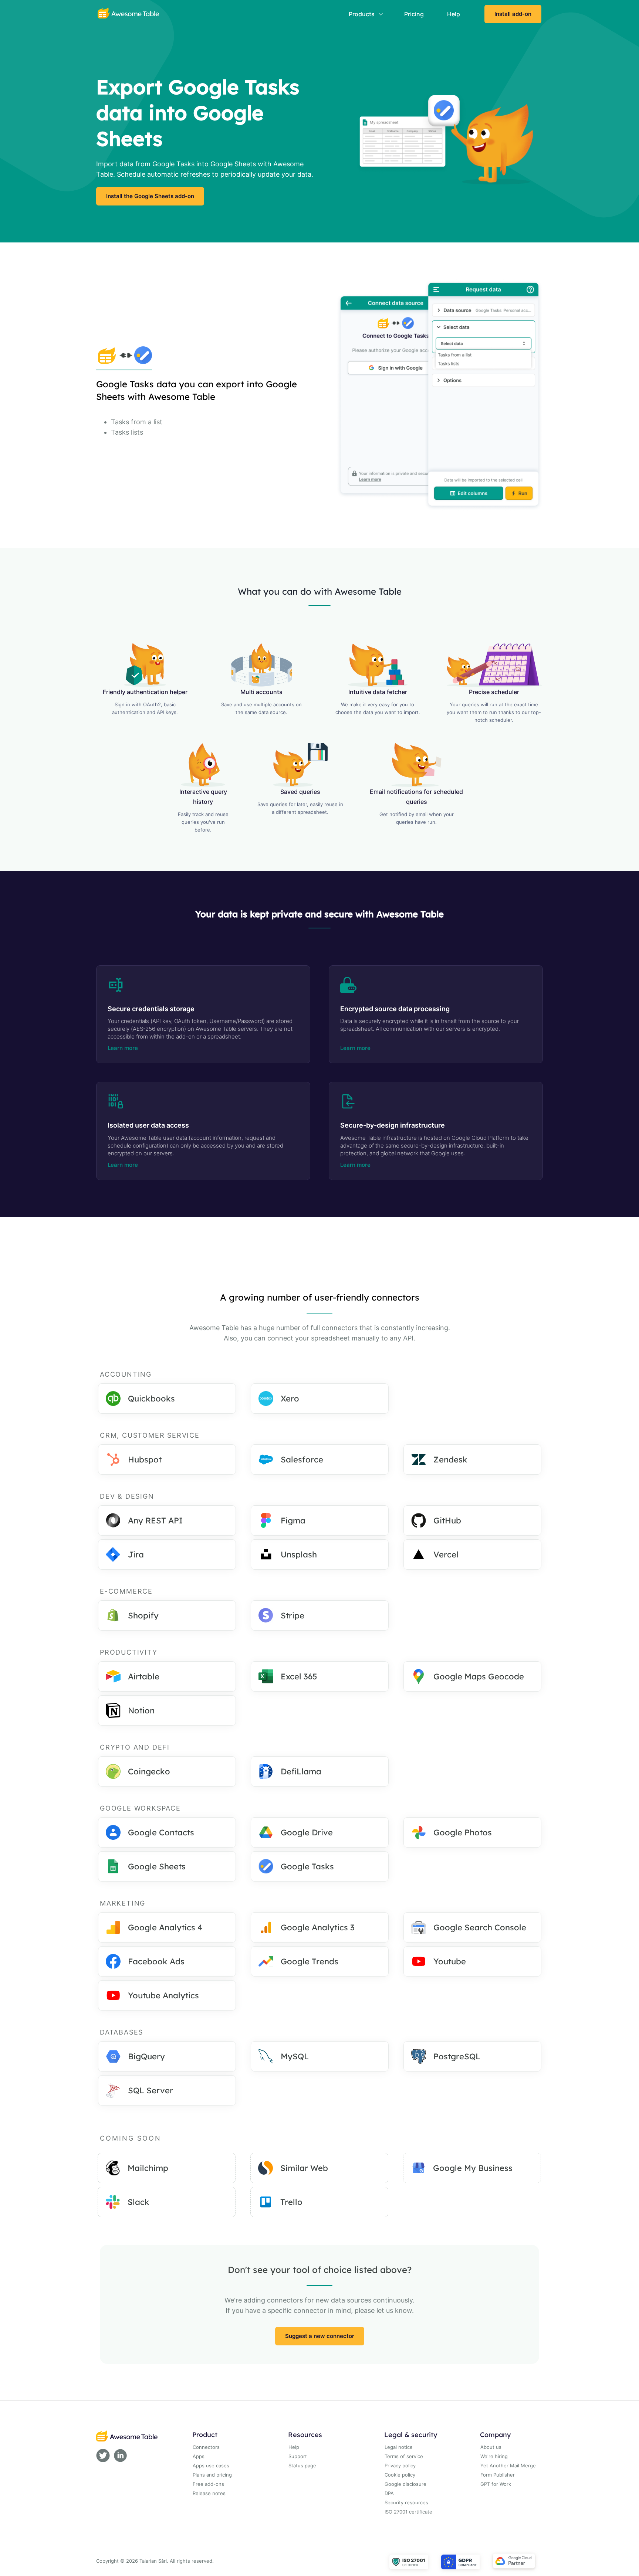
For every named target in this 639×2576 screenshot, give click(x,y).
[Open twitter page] (103, 2457)
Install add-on (513, 14)
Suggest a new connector (320, 2336)
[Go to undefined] (128, 14)
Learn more (123, 1048)
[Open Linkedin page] (120, 2457)
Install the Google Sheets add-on (150, 196)
